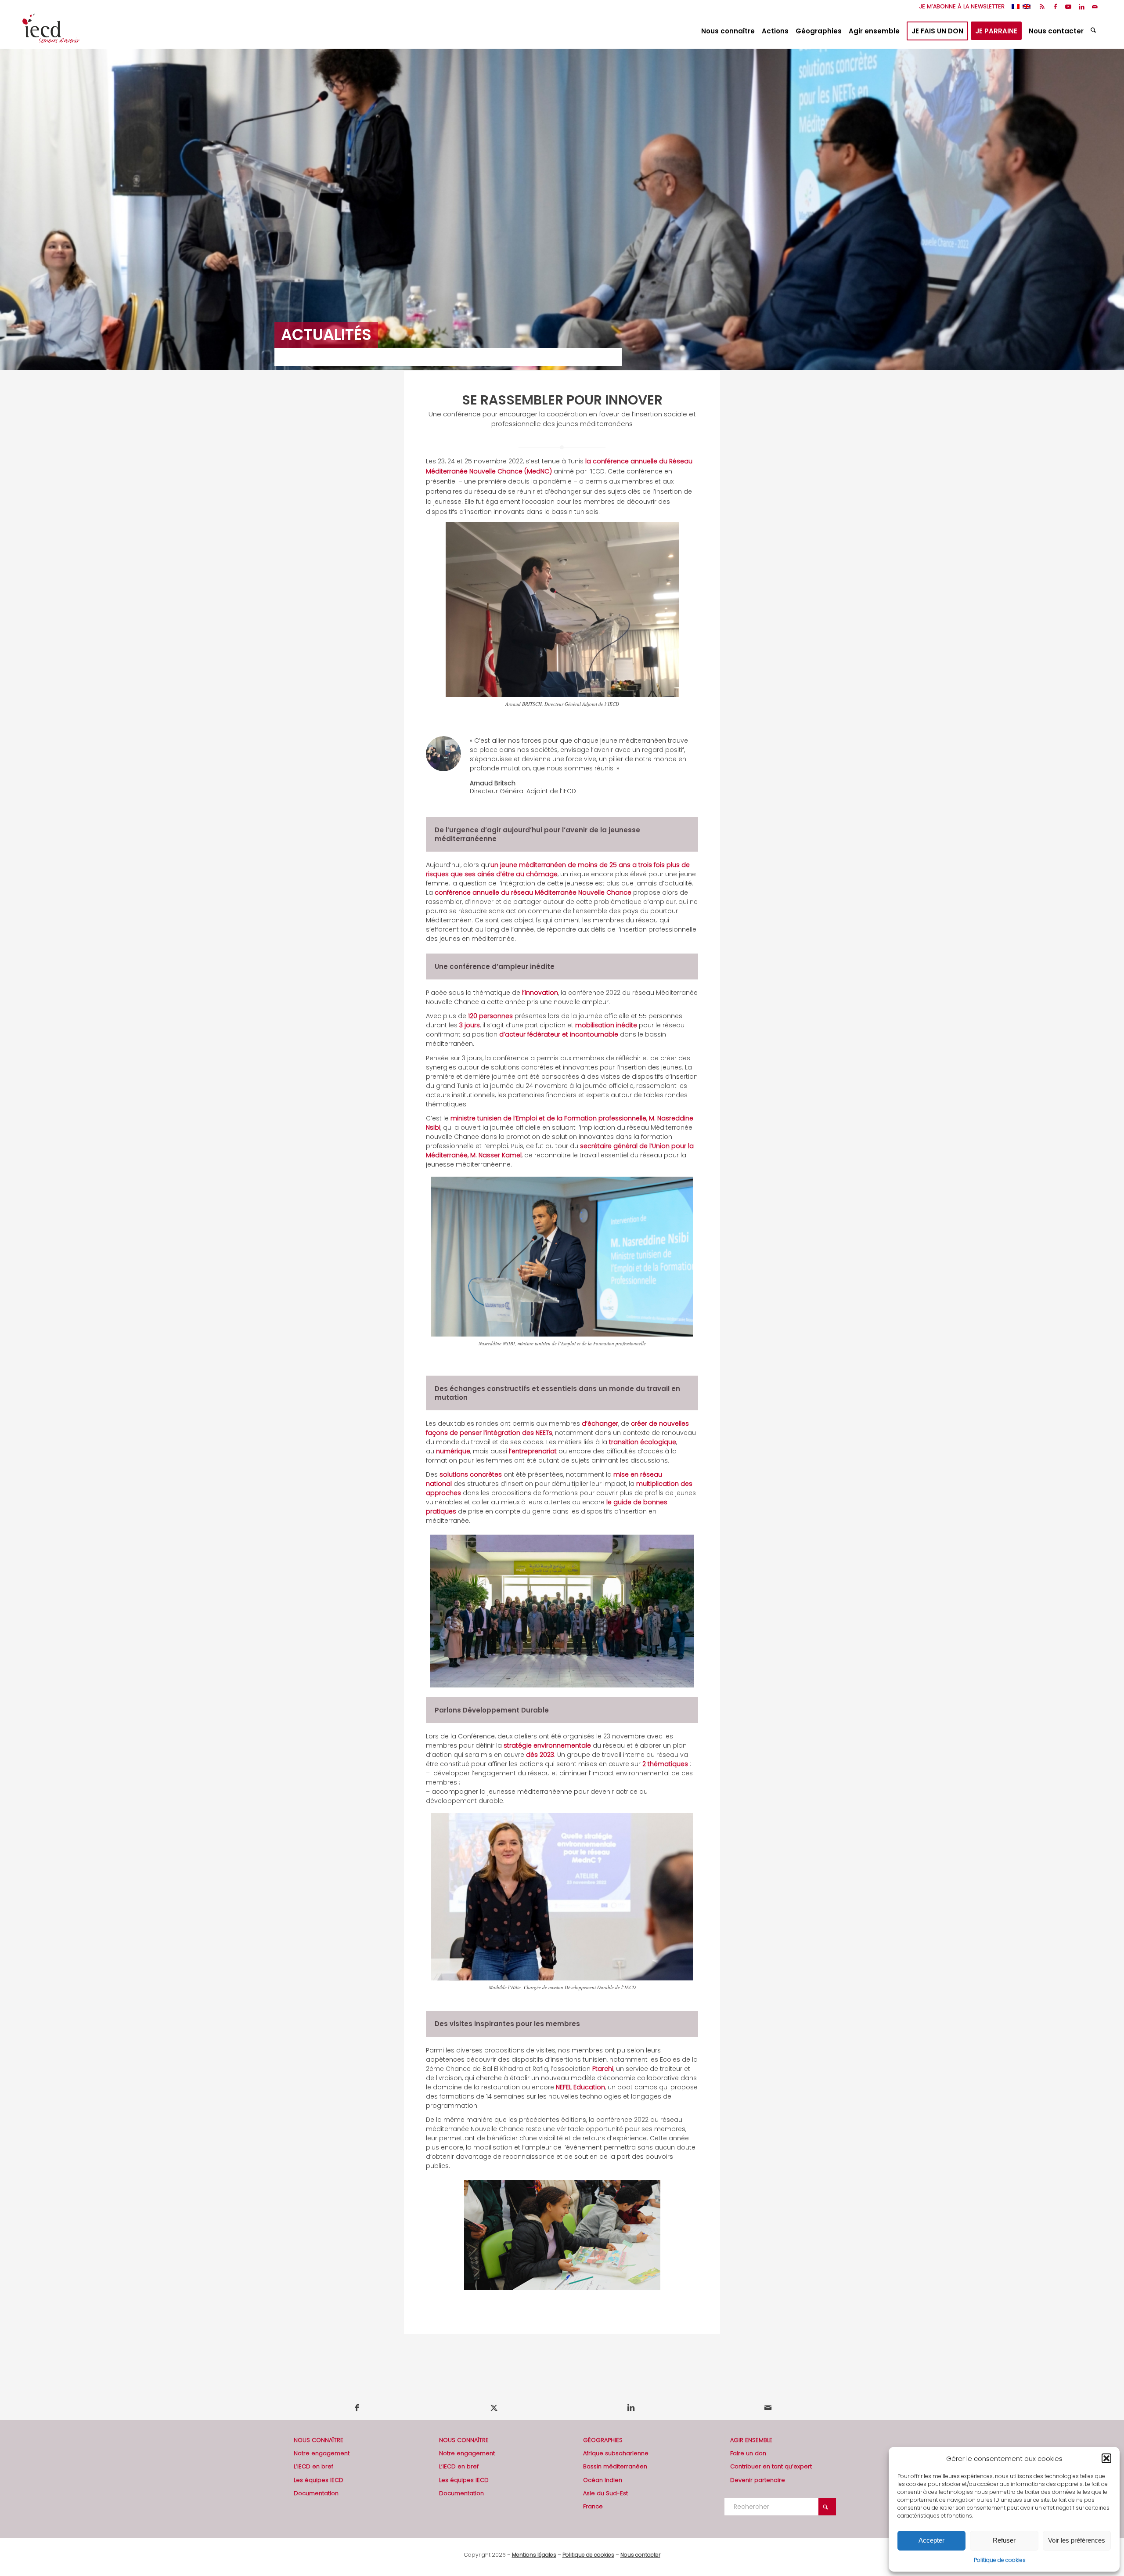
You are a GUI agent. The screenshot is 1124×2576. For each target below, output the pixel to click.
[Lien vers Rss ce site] (1042, 7)
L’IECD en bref (313, 2466)
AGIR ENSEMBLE (751, 2440)
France (593, 2506)
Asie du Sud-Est (605, 2493)
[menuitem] (960, 7)
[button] (1106, 2458)
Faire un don (748, 2453)
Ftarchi (603, 2069)
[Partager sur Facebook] (357, 2408)
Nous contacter (640, 2555)
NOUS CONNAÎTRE (319, 2440)
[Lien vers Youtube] (1068, 7)
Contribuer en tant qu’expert (771, 2466)
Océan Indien (603, 2480)
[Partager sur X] (494, 2408)
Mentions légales (534, 2555)
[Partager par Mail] (768, 2408)
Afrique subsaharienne (616, 2453)
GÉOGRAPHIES (603, 2440)
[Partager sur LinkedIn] (631, 2408)
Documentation (316, 2493)
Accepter (931, 2540)
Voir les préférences (1077, 2540)
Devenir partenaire (758, 2480)
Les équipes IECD (319, 2480)
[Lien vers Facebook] (1055, 7)
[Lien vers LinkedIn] (1082, 7)
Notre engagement (322, 2453)
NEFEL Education (580, 2087)
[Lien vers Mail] (1095, 7)
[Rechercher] (1094, 31)
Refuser (1004, 2540)
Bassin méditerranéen (615, 2466)
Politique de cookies (1000, 2560)
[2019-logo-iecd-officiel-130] (51, 31)
